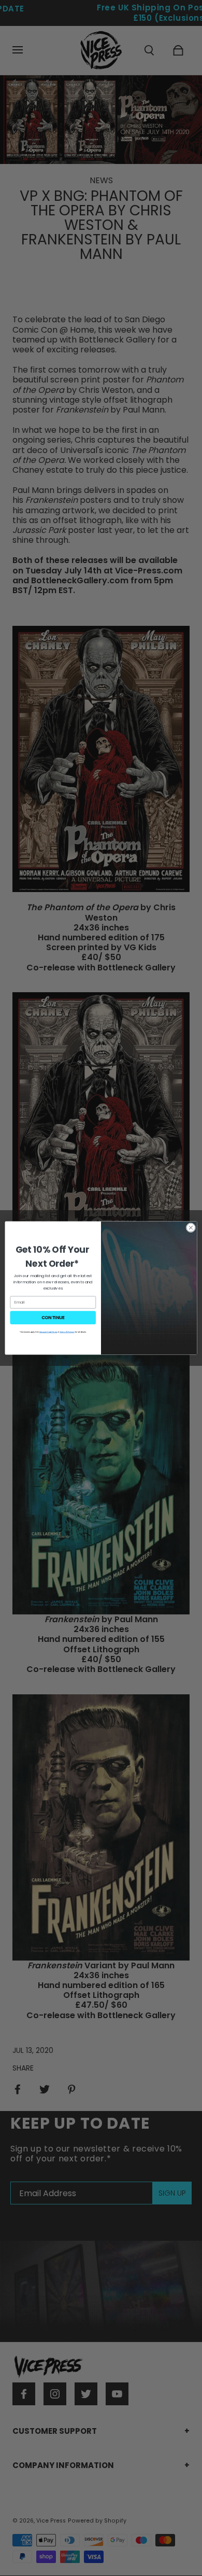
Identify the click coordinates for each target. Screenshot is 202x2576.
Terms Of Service (67, 1332)
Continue (53, 1318)
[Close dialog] (191, 1228)
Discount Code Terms (48, 1332)
